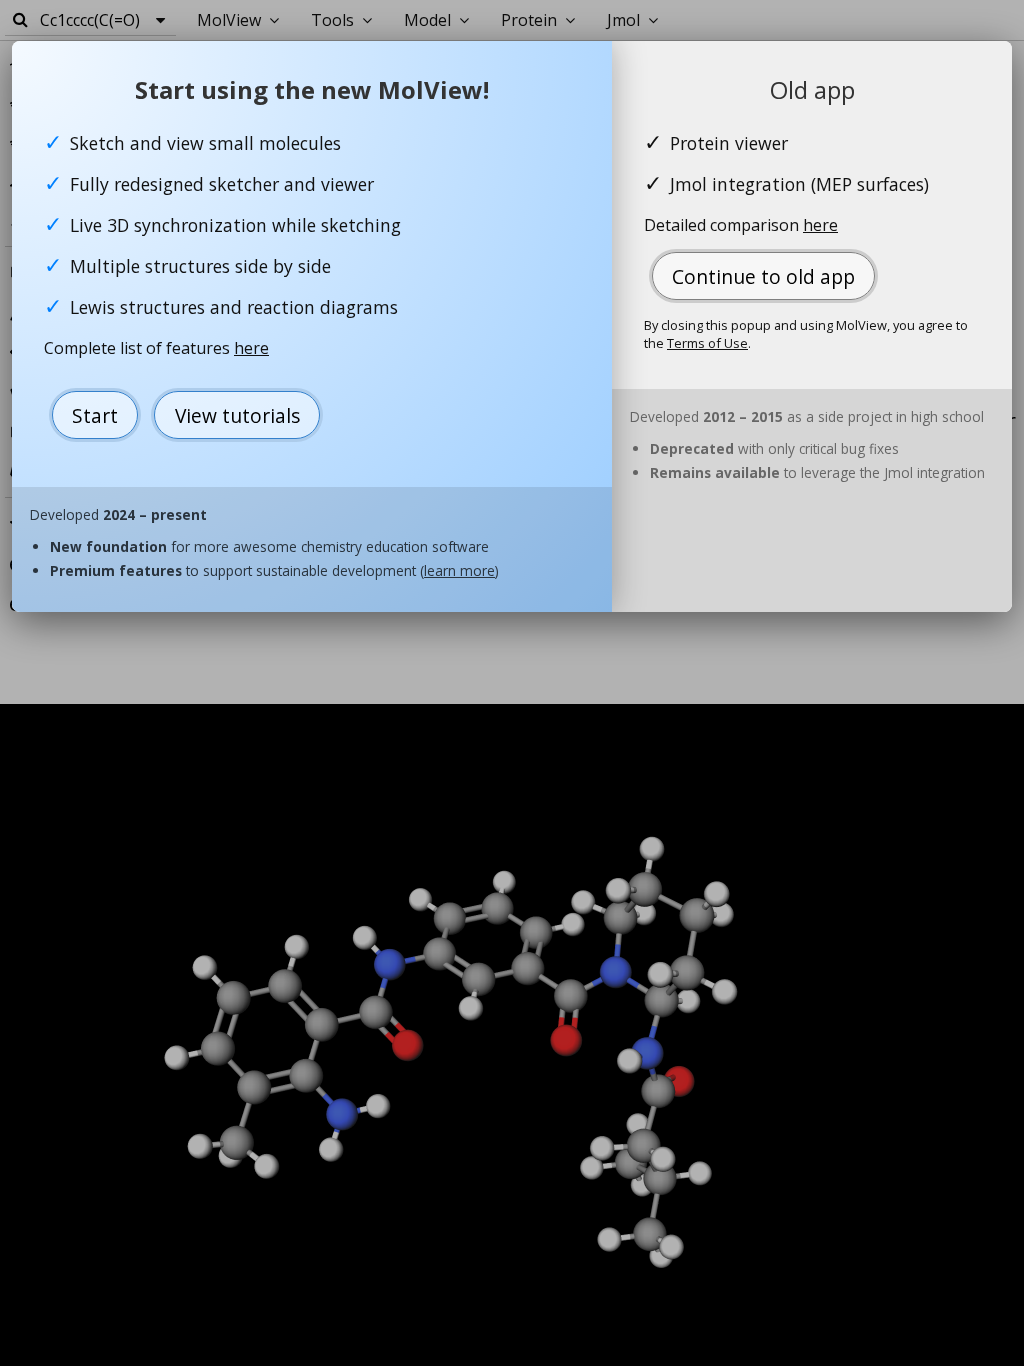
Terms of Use (707, 343)
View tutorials (237, 415)
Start (95, 415)
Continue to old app (763, 276)
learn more (459, 570)
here (251, 348)
